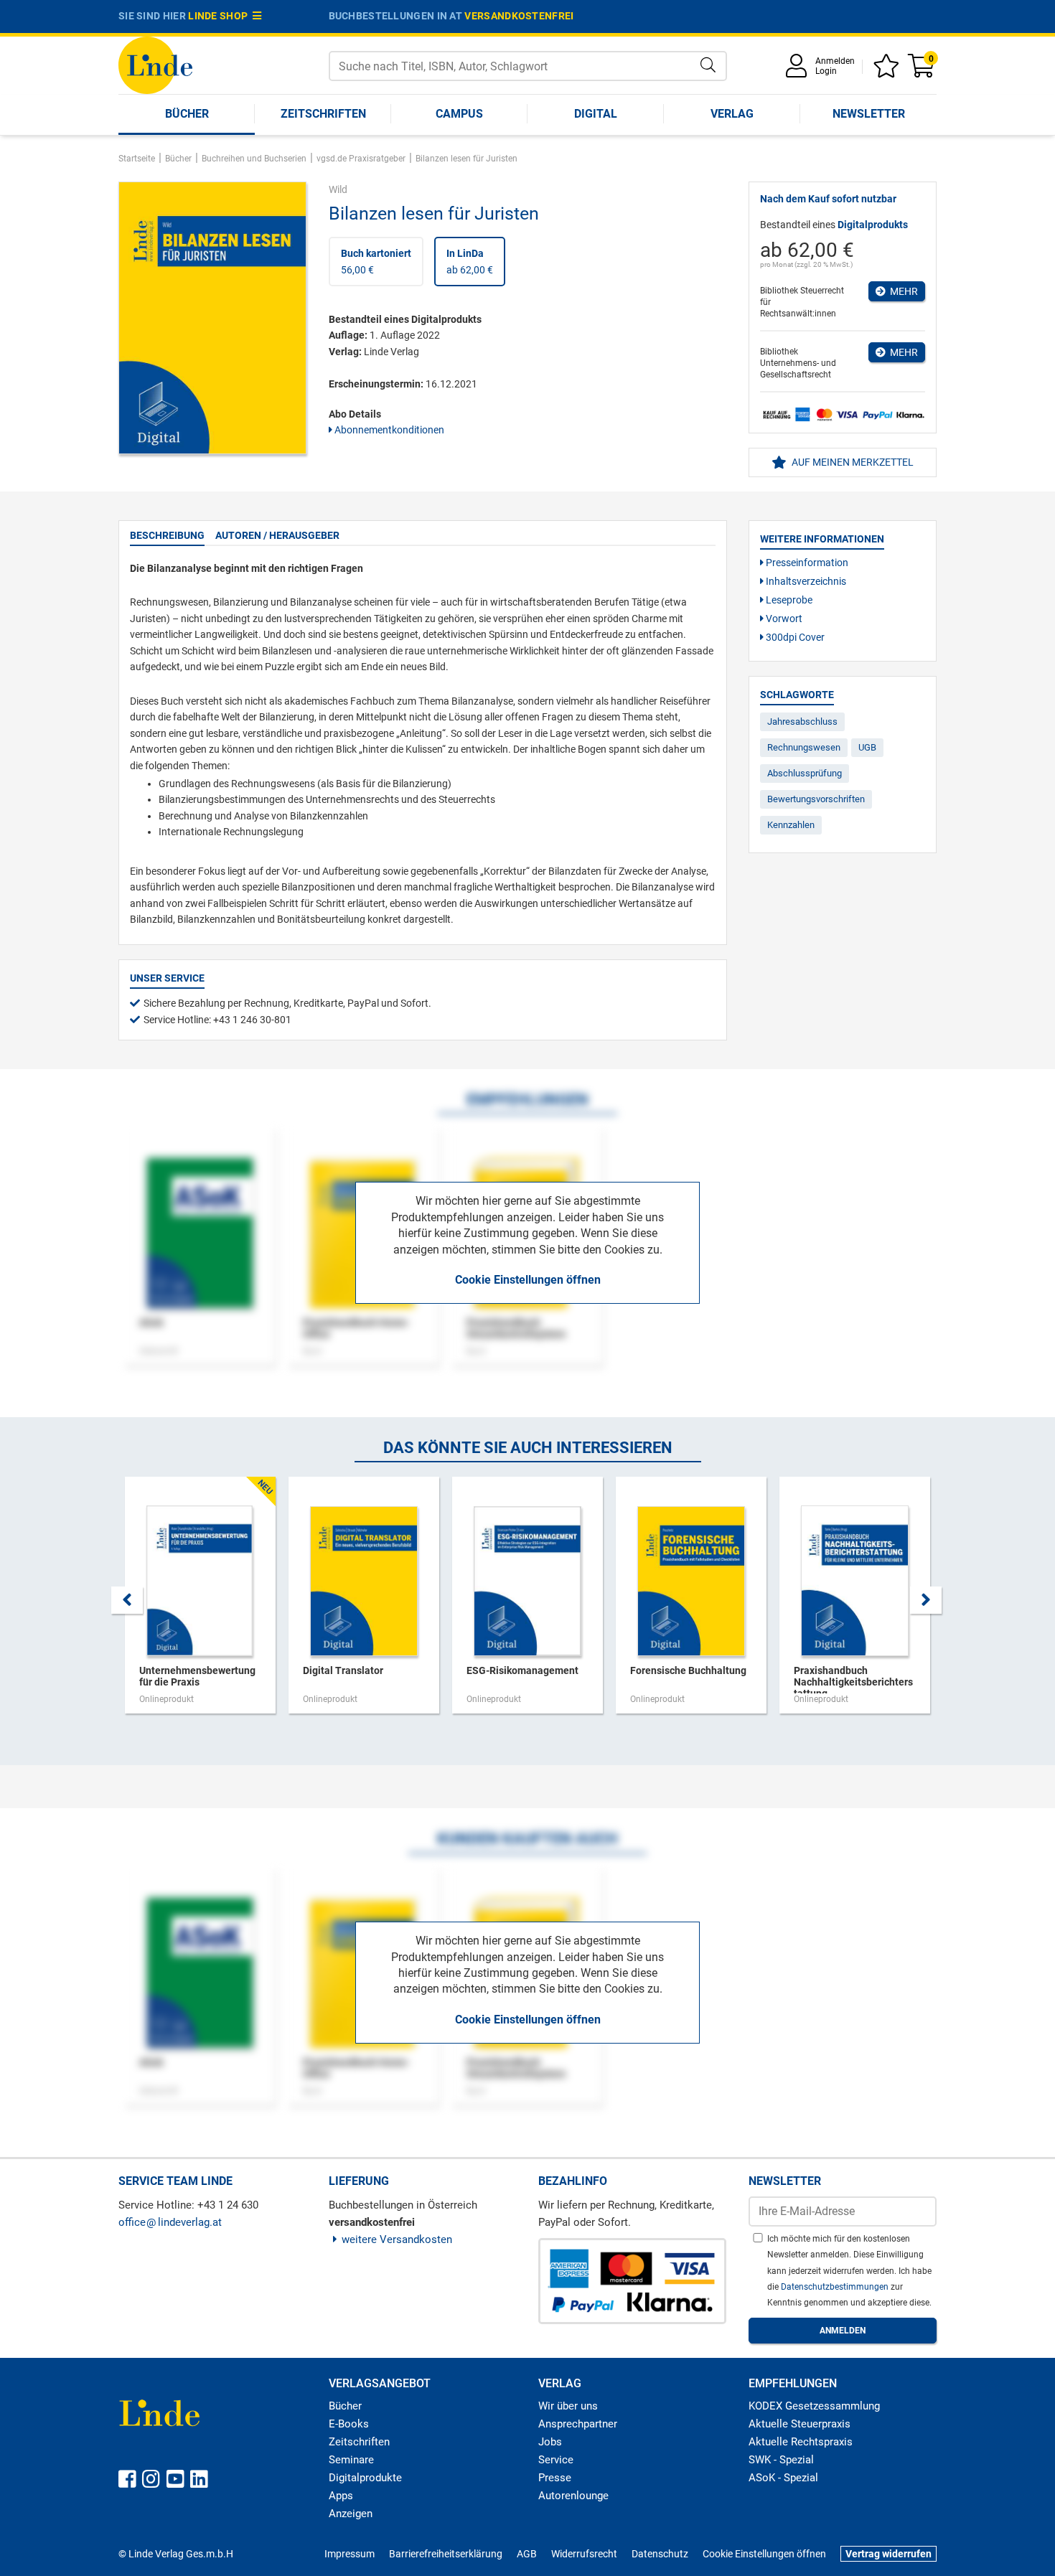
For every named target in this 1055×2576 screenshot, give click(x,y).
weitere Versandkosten (397, 2239)
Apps (341, 2496)
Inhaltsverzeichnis (805, 581)
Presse (555, 2478)
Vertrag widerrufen (888, 2554)
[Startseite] (155, 64)
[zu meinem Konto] (799, 71)
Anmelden (835, 61)
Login (826, 71)
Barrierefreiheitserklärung (446, 2554)
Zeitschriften (323, 114)
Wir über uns (568, 2406)
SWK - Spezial (781, 2460)
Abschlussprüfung (805, 773)
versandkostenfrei (519, 16)
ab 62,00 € (470, 261)
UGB (867, 747)
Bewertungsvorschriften (816, 799)
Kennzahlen (791, 825)
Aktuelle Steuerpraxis (800, 2424)
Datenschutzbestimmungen (836, 2287)
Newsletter (869, 114)
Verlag (732, 114)
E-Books (349, 2424)
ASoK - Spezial (783, 2478)
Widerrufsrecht (584, 2554)
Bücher (187, 114)
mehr (902, 291)
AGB (527, 2554)
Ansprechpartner (578, 2424)
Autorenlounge (573, 2496)
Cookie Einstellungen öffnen (528, 1280)
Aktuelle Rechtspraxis (801, 2442)
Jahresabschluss (802, 721)
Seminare (351, 2460)
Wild (338, 189)
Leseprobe (788, 600)
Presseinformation (806, 563)
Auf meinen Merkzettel (852, 462)
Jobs (550, 2442)
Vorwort (783, 619)
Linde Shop (220, 16)
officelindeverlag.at (170, 2222)
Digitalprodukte (365, 2478)
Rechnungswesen (804, 747)
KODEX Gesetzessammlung (814, 2406)
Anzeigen (351, 2514)
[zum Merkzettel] (888, 71)
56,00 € (376, 261)
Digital (596, 114)
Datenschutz (660, 2554)
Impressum (350, 2554)
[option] (200, 1602)
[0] (922, 71)
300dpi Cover (794, 637)
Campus (459, 114)
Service (556, 2460)
